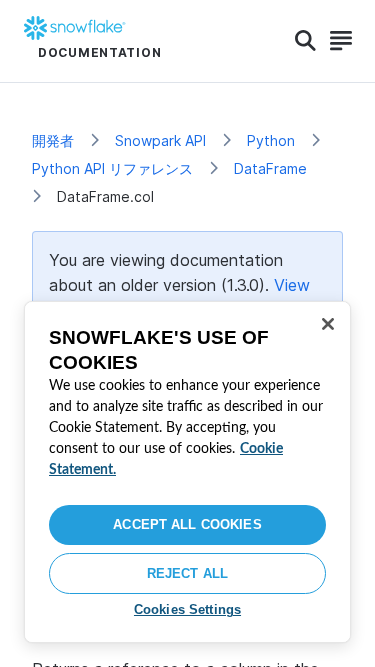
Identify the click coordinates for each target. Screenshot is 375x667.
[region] (187, 472)
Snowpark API (160, 140)
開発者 (53, 140)
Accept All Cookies (187, 524)
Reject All (187, 573)
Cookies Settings (187, 609)
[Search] (305, 41)
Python (271, 140)
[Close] (328, 324)
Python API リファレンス (112, 168)
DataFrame (270, 168)
